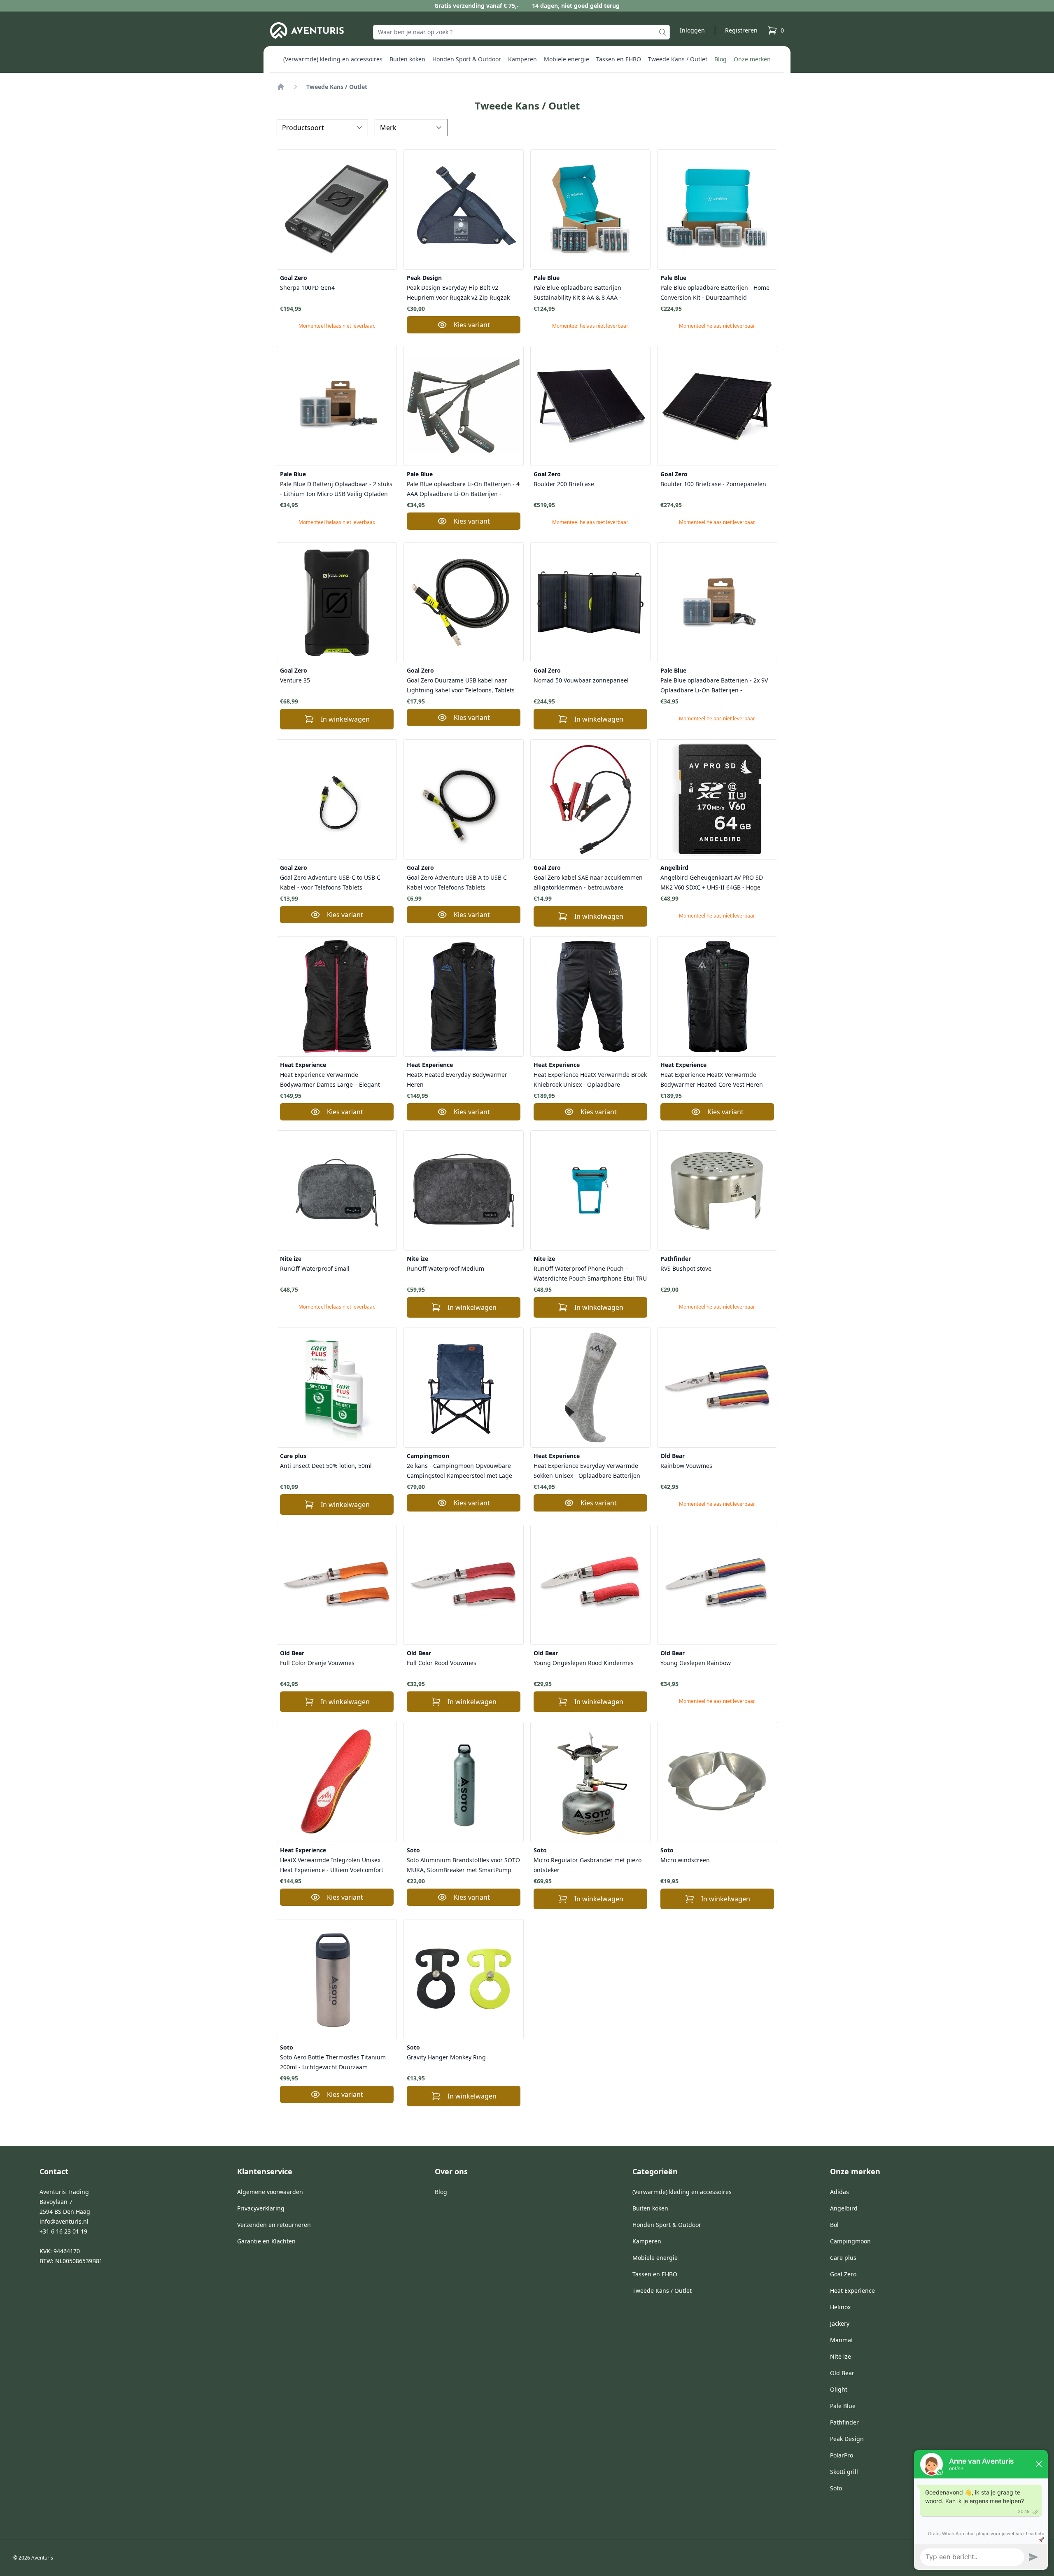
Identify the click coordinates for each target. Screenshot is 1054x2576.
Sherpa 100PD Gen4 (307, 288)
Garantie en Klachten (266, 2241)
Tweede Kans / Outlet (678, 59)
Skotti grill (844, 2472)
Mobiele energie (567, 59)
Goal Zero (294, 278)
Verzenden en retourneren (274, 2225)
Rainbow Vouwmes (686, 1466)
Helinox (840, 2307)
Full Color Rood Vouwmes (442, 1663)
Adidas (839, 2192)
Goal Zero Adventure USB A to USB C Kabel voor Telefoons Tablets (457, 882)
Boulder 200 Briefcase (564, 484)
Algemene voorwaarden (270, 2192)
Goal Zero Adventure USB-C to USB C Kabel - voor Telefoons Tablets (330, 882)
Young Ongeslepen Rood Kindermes (584, 1663)
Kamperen (522, 59)
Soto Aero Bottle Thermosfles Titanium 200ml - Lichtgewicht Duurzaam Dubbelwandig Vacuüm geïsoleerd (333, 2062)
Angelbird (674, 868)
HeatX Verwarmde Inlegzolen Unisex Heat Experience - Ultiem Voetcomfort (332, 1865)
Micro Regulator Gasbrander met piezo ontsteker (588, 1865)
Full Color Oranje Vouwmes (317, 1663)
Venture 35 (295, 680)
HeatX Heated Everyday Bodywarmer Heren (457, 1080)
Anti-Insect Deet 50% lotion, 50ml (326, 1466)
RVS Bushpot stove (686, 1268)
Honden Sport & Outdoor (467, 59)
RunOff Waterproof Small (315, 1268)
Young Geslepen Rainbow (696, 1663)
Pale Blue (547, 278)
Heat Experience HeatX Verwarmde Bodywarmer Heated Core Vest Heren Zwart (712, 1080)
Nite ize (291, 1259)
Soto (413, 1850)
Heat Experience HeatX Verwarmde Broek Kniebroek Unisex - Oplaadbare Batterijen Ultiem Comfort (590, 1080)
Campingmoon (428, 1456)
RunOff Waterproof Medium (445, 1268)
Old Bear (673, 1456)
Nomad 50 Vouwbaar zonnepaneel (581, 680)
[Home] (281, 87)
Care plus (293, 1456)
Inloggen (692, 30)
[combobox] (521, 32)
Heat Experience (303, 1065)
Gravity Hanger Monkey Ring (446, 2057)
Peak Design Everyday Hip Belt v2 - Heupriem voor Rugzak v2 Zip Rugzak (458, 292)
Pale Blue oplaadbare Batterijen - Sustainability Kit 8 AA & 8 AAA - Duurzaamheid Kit (579, 292)
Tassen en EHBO (619, 59)
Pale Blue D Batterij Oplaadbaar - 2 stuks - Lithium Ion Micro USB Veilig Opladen (336, 489)
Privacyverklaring (261, 2208)
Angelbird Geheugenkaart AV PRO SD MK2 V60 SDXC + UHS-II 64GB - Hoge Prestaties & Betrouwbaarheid (712, 882)
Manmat (842, 2340)
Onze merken (752, 59)
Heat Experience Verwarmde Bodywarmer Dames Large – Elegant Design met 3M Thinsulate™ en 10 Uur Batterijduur (333, 1080)
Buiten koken (407, 59)
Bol (834, 2225)
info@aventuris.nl (64, 2221)
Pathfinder (676, 1259)
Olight (839, 2389)
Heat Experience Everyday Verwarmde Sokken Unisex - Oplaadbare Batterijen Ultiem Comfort (587, 1471)
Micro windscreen (685, 1860)
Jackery (840, 2323)
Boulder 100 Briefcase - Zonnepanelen (713, 484)
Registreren (741, 30)
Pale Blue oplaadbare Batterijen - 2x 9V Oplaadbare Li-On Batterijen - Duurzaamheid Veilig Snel (714, 685)
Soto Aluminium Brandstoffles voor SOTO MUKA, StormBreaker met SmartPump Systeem (463, 1865)
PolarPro (842, 2455)
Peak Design (424, 278)
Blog (721, 59)
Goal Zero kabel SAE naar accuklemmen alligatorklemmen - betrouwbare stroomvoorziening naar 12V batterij (588, 882)
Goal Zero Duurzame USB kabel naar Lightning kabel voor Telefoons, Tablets (461, 685)
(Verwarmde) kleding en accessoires (333, 59)
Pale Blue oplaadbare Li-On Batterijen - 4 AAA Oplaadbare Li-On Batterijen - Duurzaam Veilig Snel (463, 489)
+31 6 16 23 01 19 (63, 2231)
